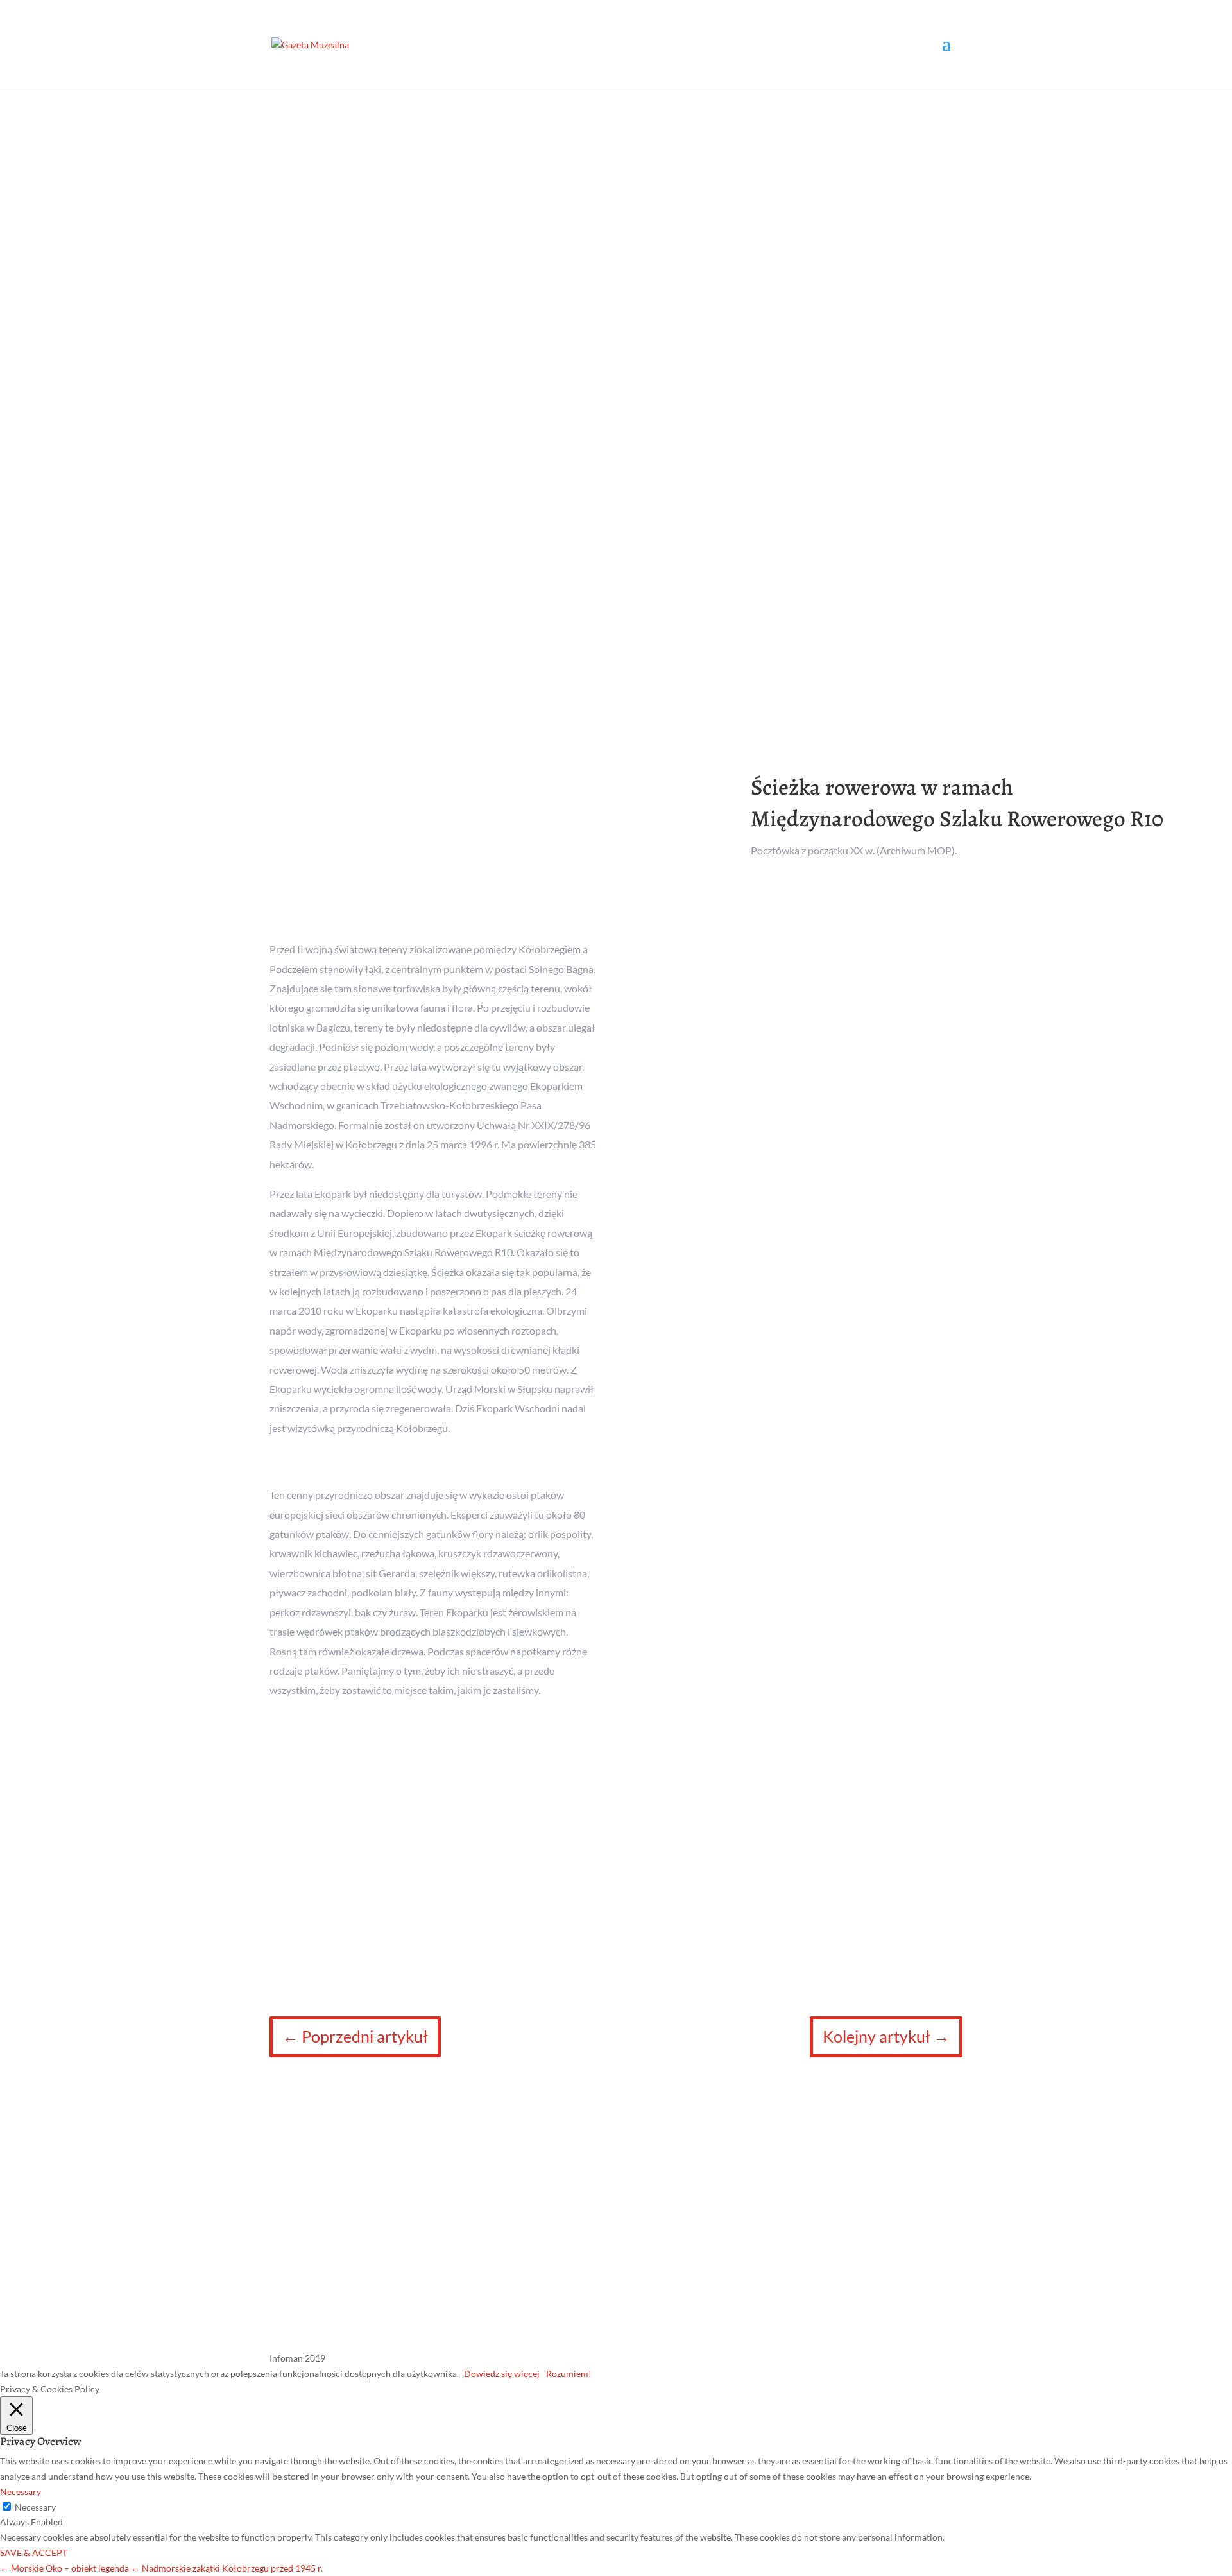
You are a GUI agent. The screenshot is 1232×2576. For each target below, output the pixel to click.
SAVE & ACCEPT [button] (34, 2553)
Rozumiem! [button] (569, 2373)
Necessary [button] (21, 2492)
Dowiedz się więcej (502, 2373)
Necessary (35, 2507)
